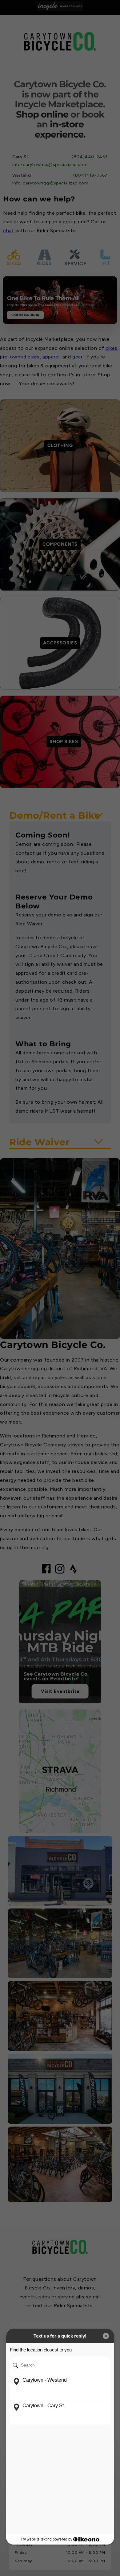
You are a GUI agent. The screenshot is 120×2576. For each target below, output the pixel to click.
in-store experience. (60, 129)
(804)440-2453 (90, 157)
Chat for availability (25, 315)
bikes (112, 348)
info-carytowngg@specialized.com (50, 183)
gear (77, 357)
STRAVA (60, 1770)
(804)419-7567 (90, 175)
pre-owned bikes (20, 357)
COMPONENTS (60, 544)
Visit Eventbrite (60, 1691)
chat (8, 231)
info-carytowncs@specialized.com (50, 165)
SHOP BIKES (64, 742)
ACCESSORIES (60, 643)
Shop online (42, 114)
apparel (51, 357)
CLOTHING (60, 445)
